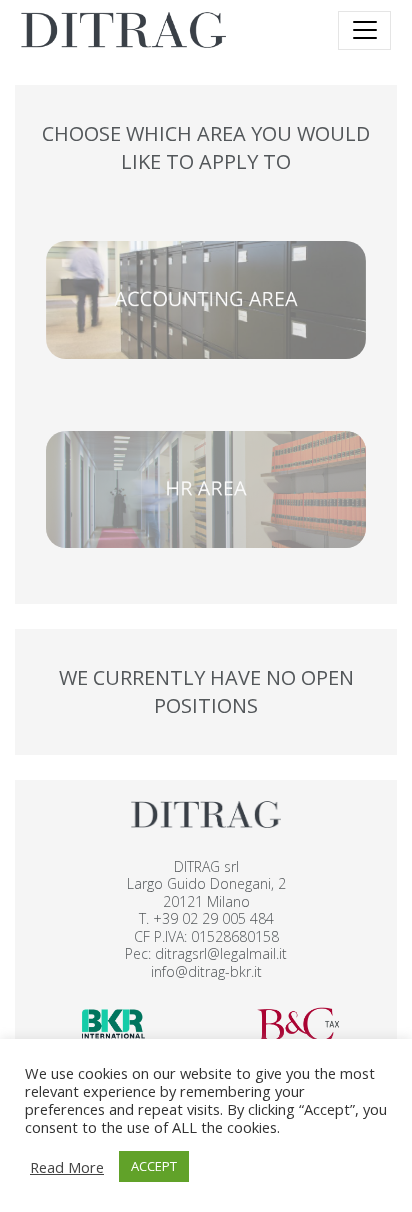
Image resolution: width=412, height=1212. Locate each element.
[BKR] (113, 1022)
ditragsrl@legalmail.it (221, 953)
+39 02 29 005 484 (213, 918)
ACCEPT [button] (154, 1166)
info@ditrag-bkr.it (206, 971)
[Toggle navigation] (364, 30)
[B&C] (298, 1022)
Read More (67, 1167)
